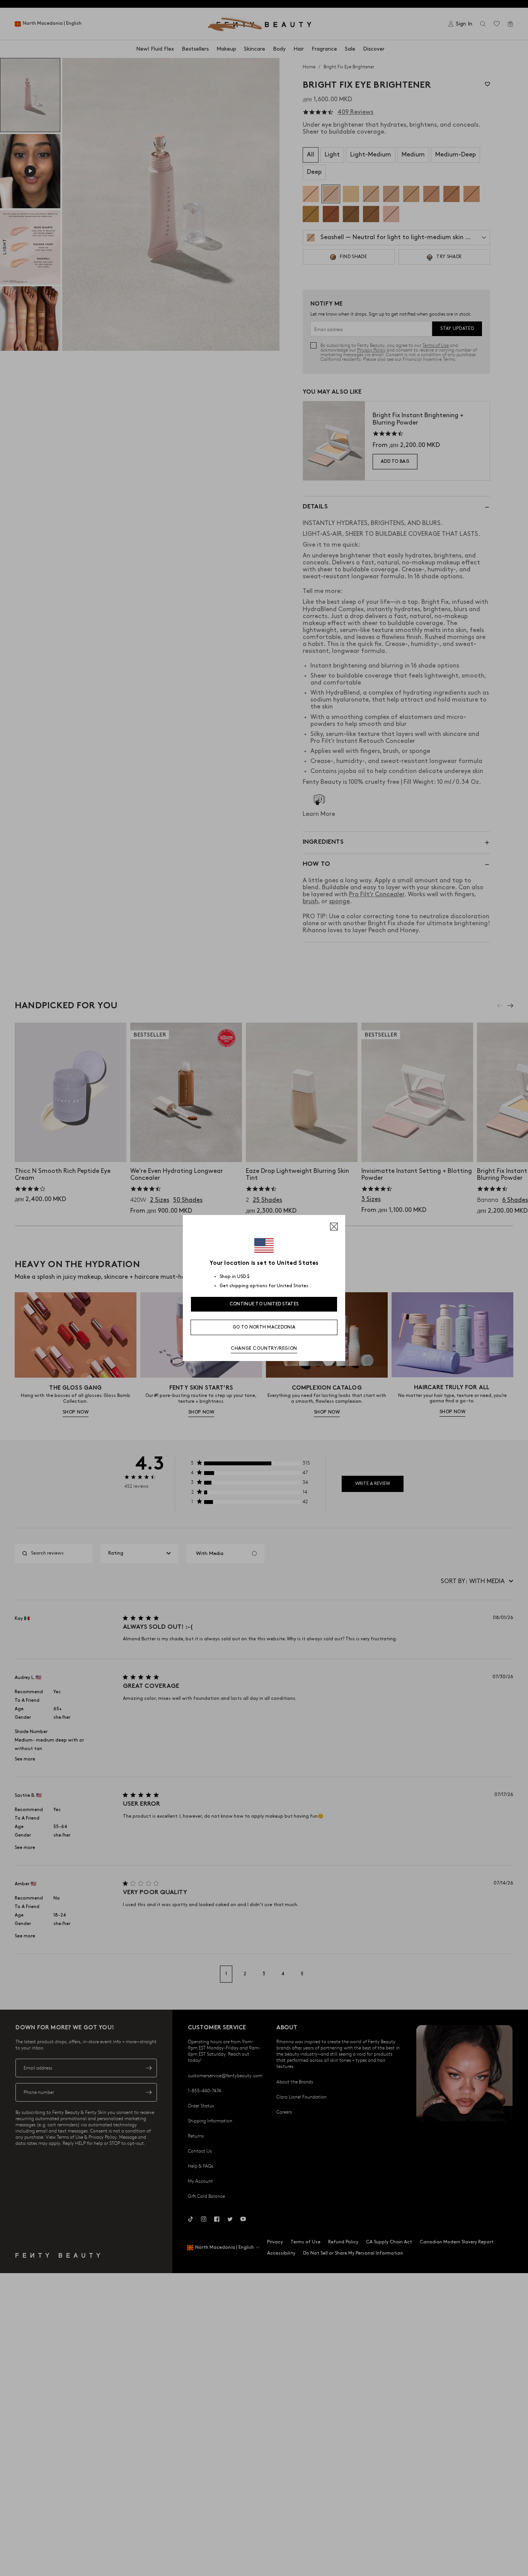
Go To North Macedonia (264, 1327)
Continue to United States (264, 1304)
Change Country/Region (264, 1348)
